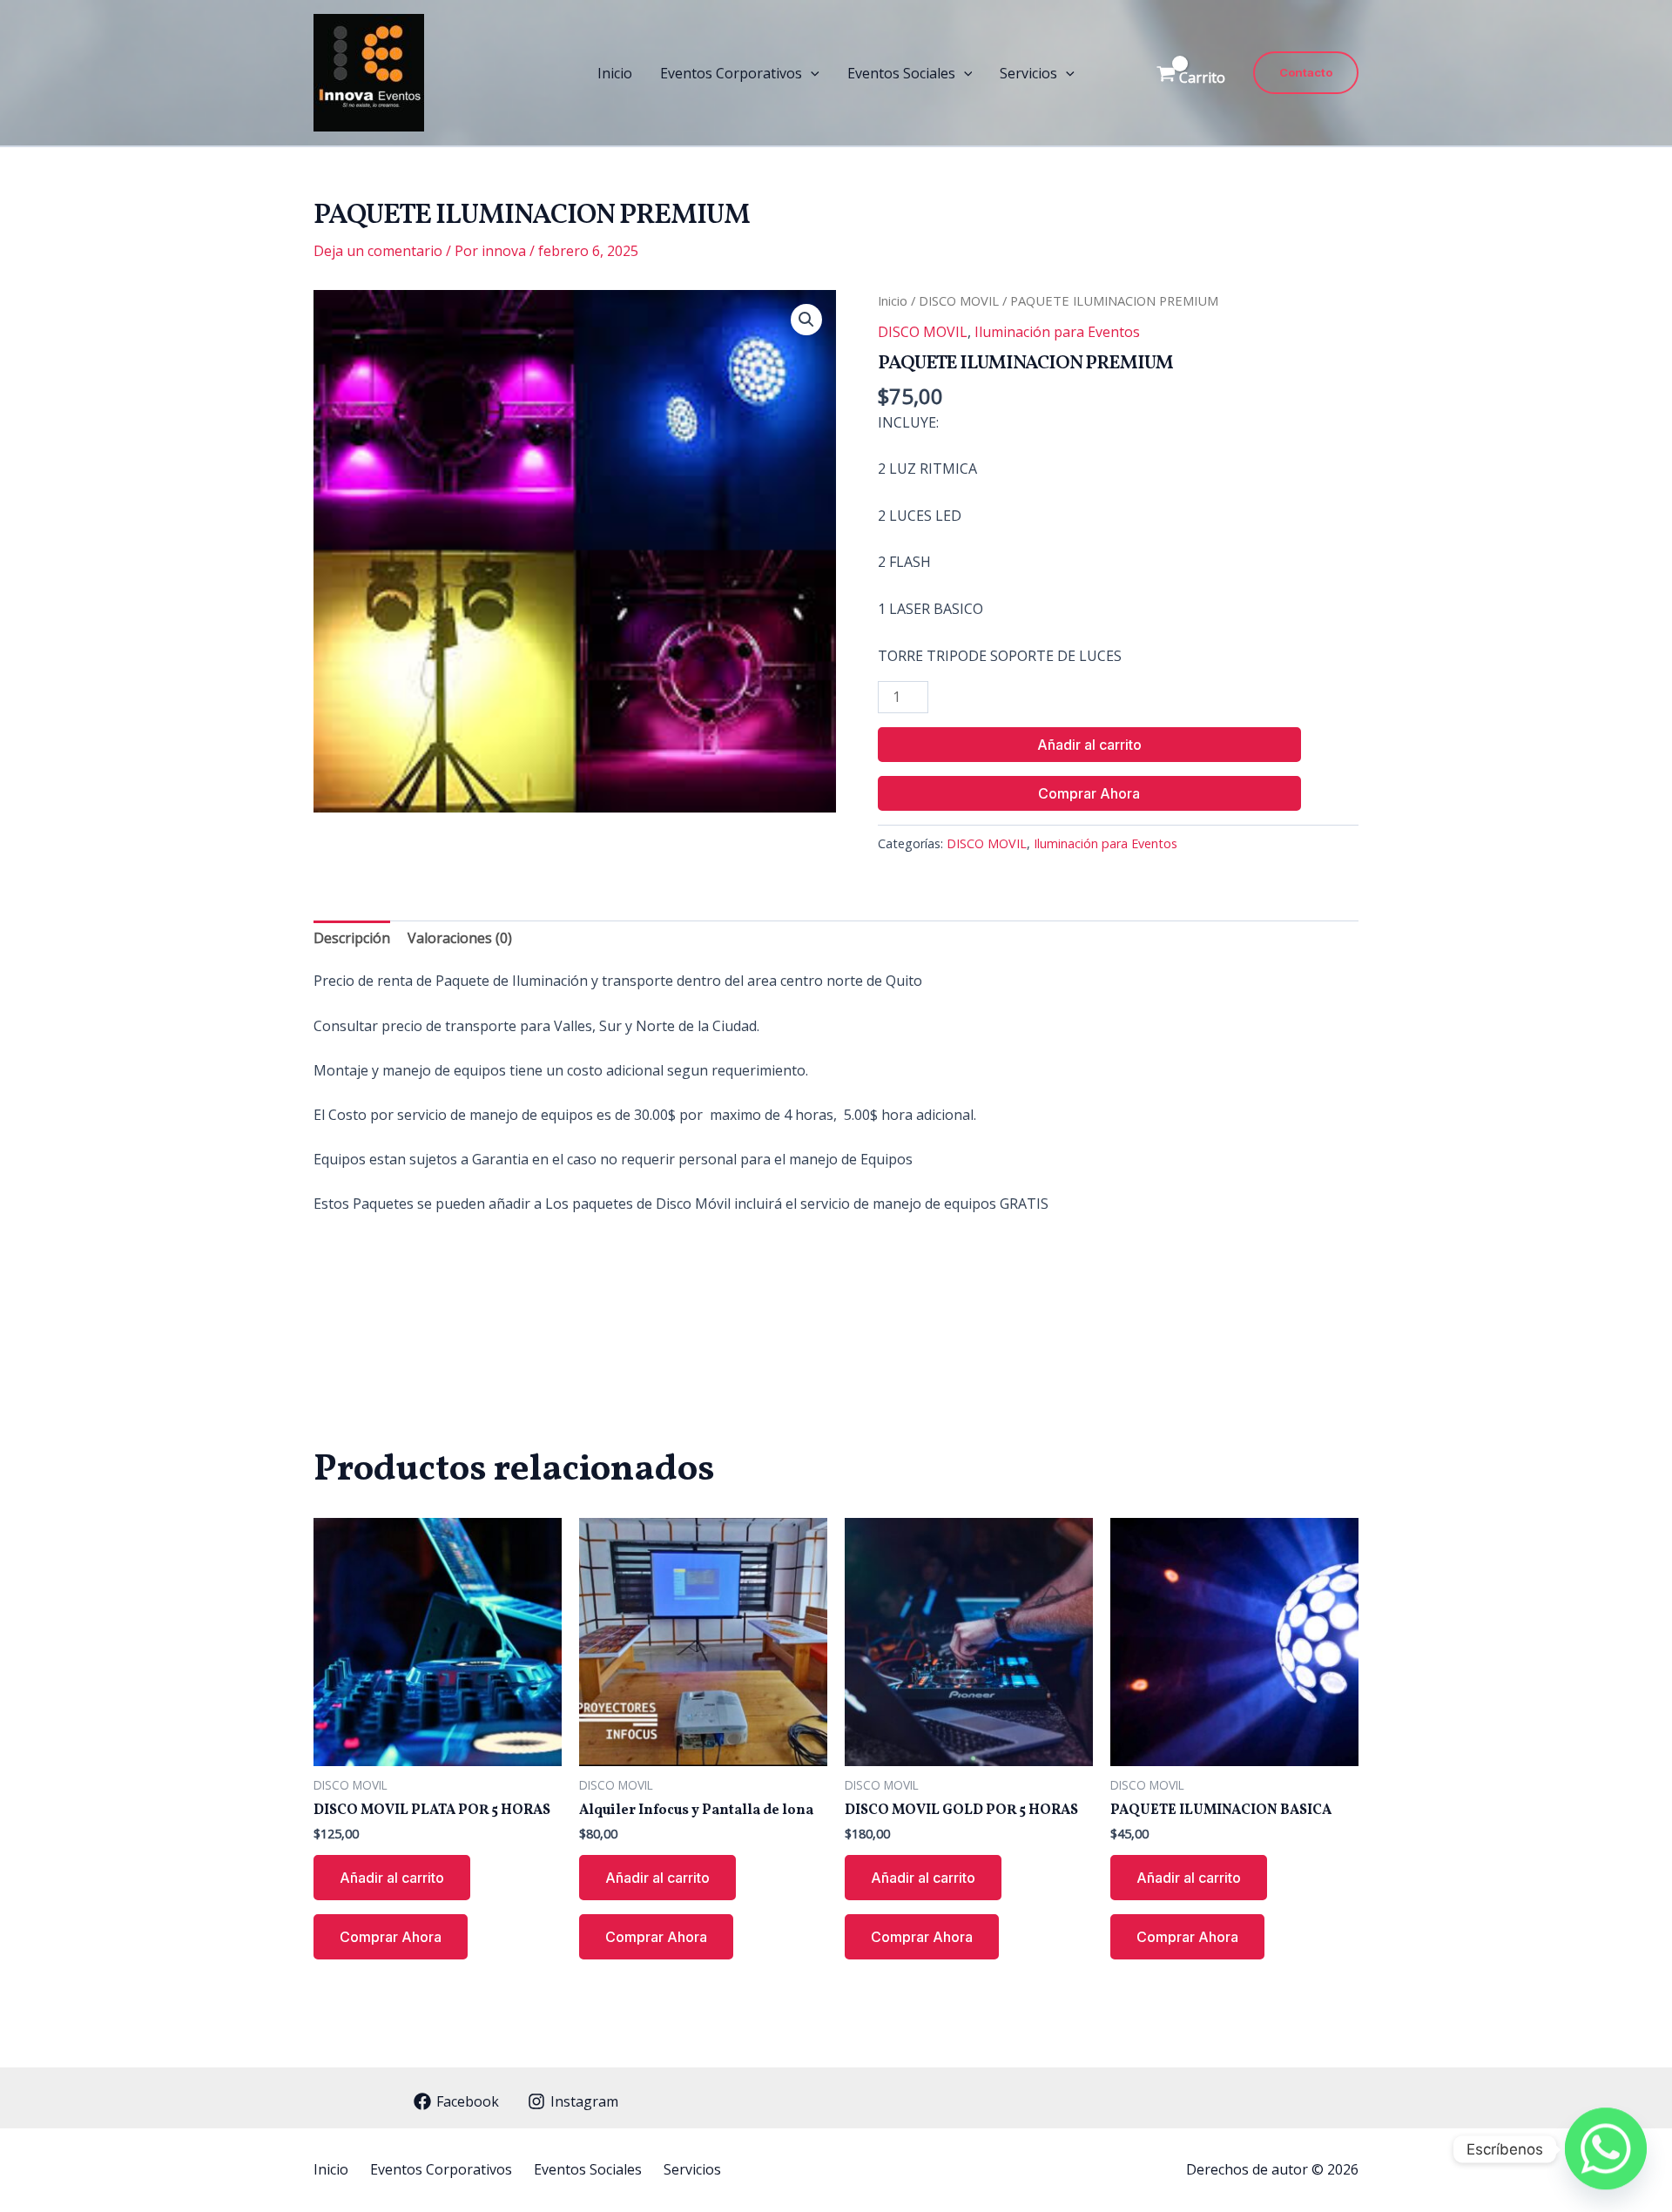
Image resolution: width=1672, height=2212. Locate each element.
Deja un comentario (378, 251)
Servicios (1028, 73)
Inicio (615, 73)
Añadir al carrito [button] (392, 1878)
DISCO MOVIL (959, 300)
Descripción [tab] (352, 938)
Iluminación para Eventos (1057, 332)
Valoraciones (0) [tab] (460, 938)
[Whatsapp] (1606, 2149)
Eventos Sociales (901, 73)
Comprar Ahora (1089, 793)
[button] (811, 73)
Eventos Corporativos (731, 73)
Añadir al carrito (1089, 745)
